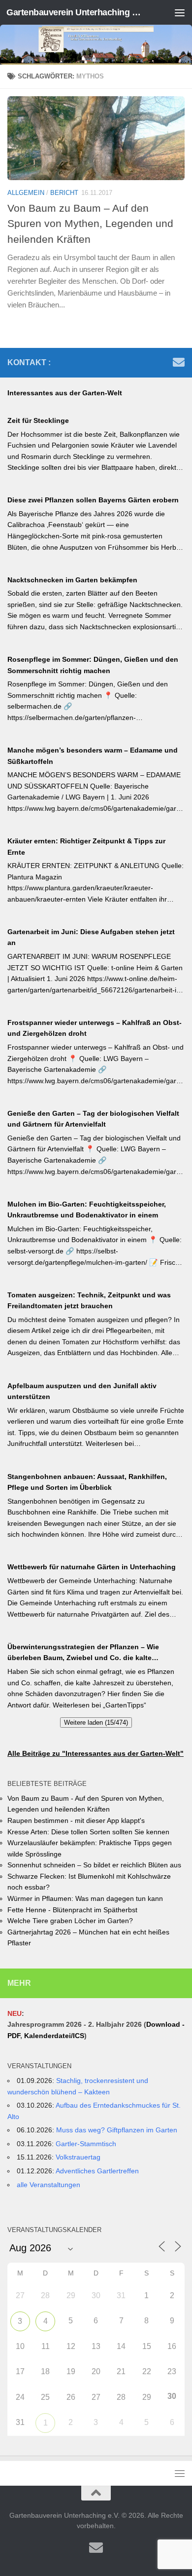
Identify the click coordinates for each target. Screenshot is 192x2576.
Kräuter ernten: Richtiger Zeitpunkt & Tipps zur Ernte (86, 847)
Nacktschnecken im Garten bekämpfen (72, 580)
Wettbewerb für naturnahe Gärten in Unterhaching (92, 1567)
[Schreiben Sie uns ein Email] (179, 362)
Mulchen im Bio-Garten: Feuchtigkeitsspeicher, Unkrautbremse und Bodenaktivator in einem (87, 1210)
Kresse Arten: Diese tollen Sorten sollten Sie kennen (88, 1832)
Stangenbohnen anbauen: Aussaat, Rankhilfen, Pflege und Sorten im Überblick (87, 1482)
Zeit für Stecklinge (38, 420)
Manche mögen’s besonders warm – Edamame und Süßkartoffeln (93, 756)
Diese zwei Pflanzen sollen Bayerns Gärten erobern (93, 500)
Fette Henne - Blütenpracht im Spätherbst (72, 1910)
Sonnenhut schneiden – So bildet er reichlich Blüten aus (94, 1865)
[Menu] (180, 12)
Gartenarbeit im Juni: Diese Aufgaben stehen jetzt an (91, 937)
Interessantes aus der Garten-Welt (65, 393)
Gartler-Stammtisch (86, 2144)
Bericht (64, 193)
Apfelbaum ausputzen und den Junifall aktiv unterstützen (82, 1391)
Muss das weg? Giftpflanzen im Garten (117, 2130)
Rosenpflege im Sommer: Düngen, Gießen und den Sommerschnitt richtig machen (93, 665)
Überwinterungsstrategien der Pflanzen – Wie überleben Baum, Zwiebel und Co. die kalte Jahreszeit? (83, 1653)
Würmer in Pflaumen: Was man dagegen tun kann (85, 1898)
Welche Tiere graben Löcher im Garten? (70, 1921)
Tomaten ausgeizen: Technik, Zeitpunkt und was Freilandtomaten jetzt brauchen (89, 1301)
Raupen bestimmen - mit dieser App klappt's (76, 1820)
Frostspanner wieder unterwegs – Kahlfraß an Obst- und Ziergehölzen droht (95, 1028)
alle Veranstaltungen (48, 2185)
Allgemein (26, 193)
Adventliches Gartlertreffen (97, 2171)
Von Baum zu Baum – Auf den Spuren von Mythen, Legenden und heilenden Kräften (90, 223)
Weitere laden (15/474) (96, 1723)
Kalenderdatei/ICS (54, 2036)
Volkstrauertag (78, 2157)
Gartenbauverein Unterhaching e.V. (76, 12)
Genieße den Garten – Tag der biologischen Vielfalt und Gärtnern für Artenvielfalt (93, 1119)
